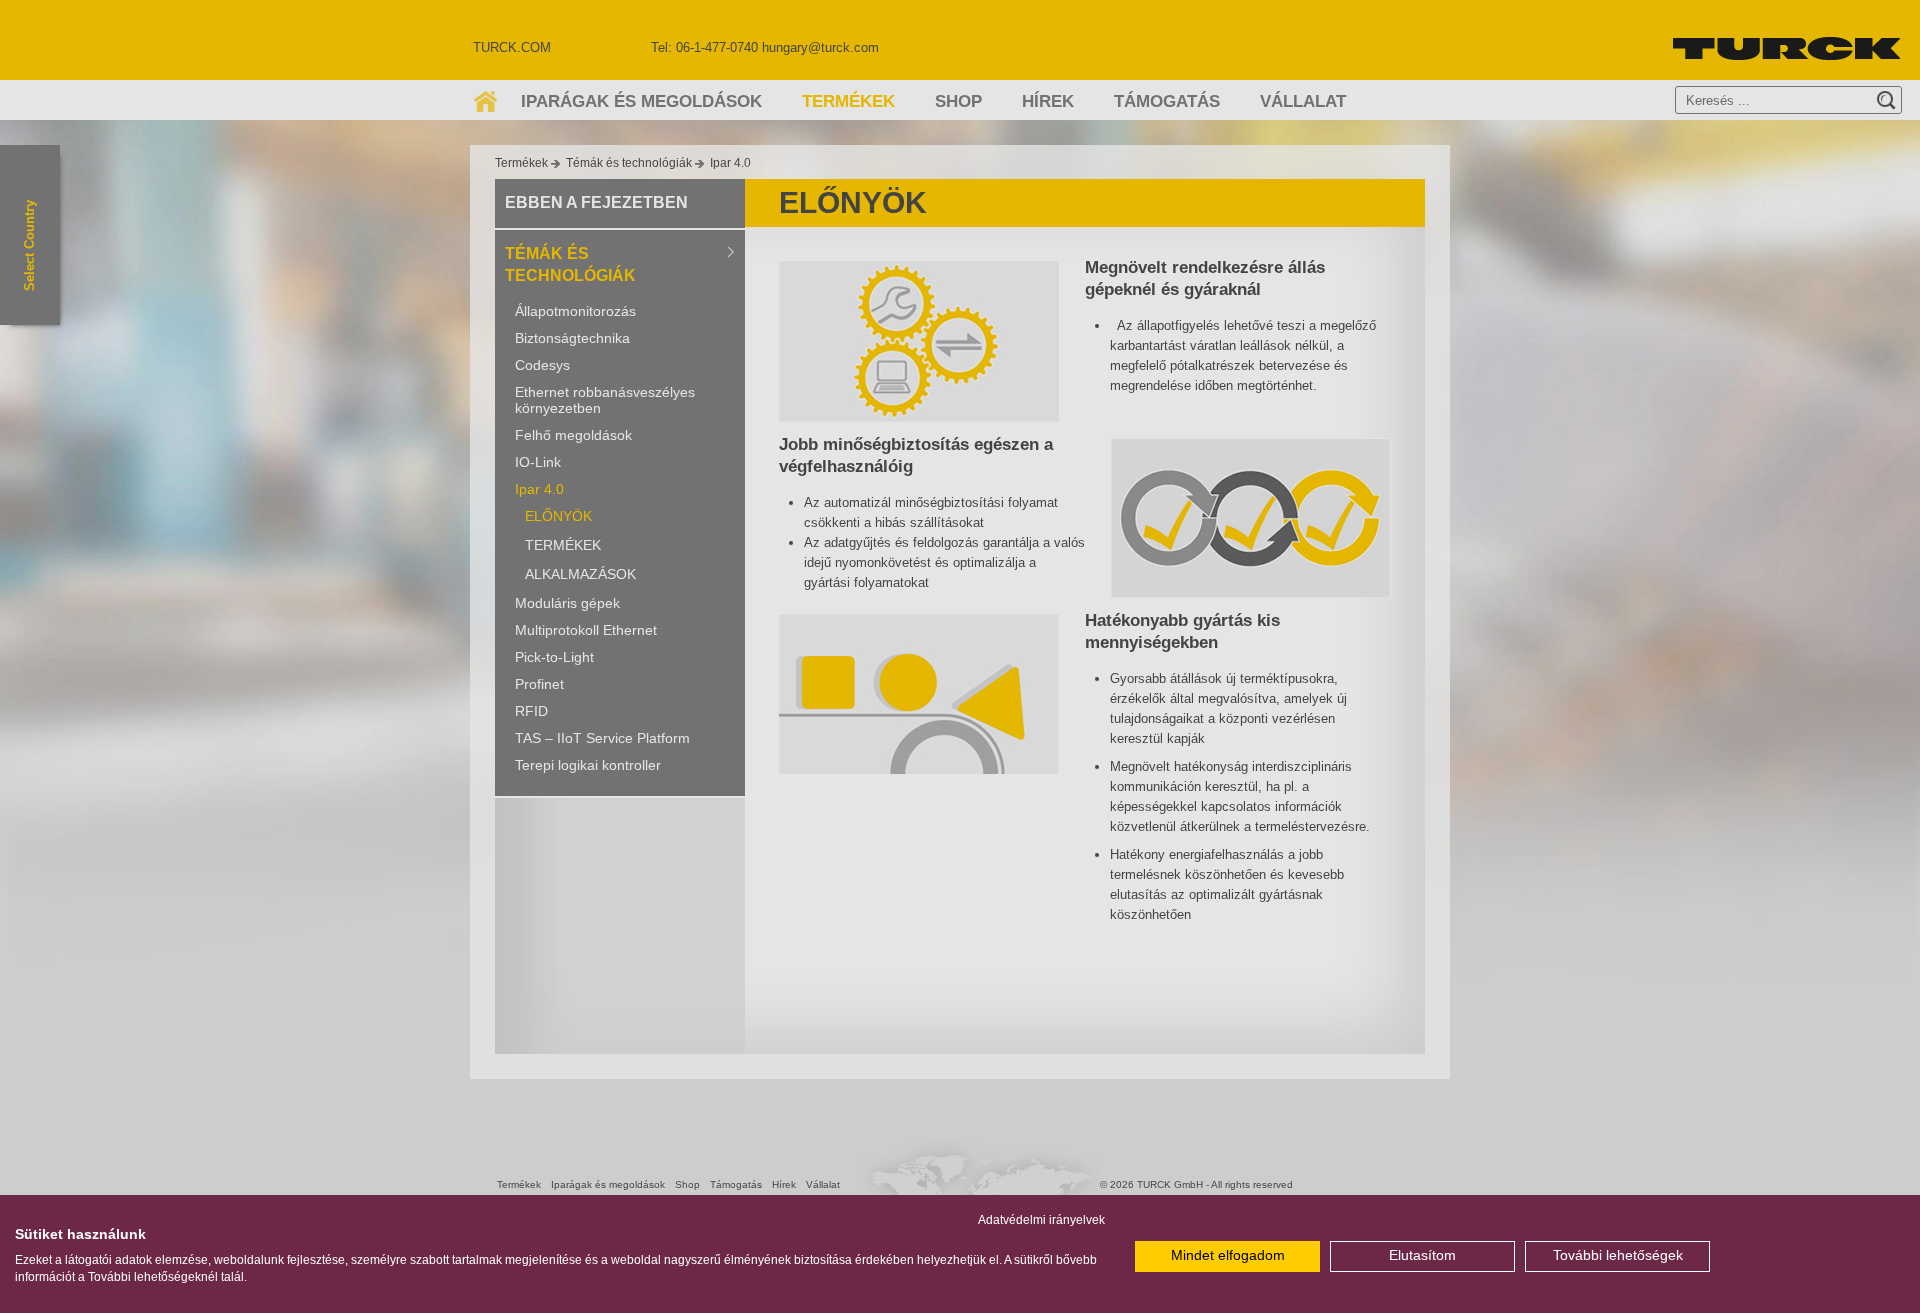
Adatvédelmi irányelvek (1041, 1220)
